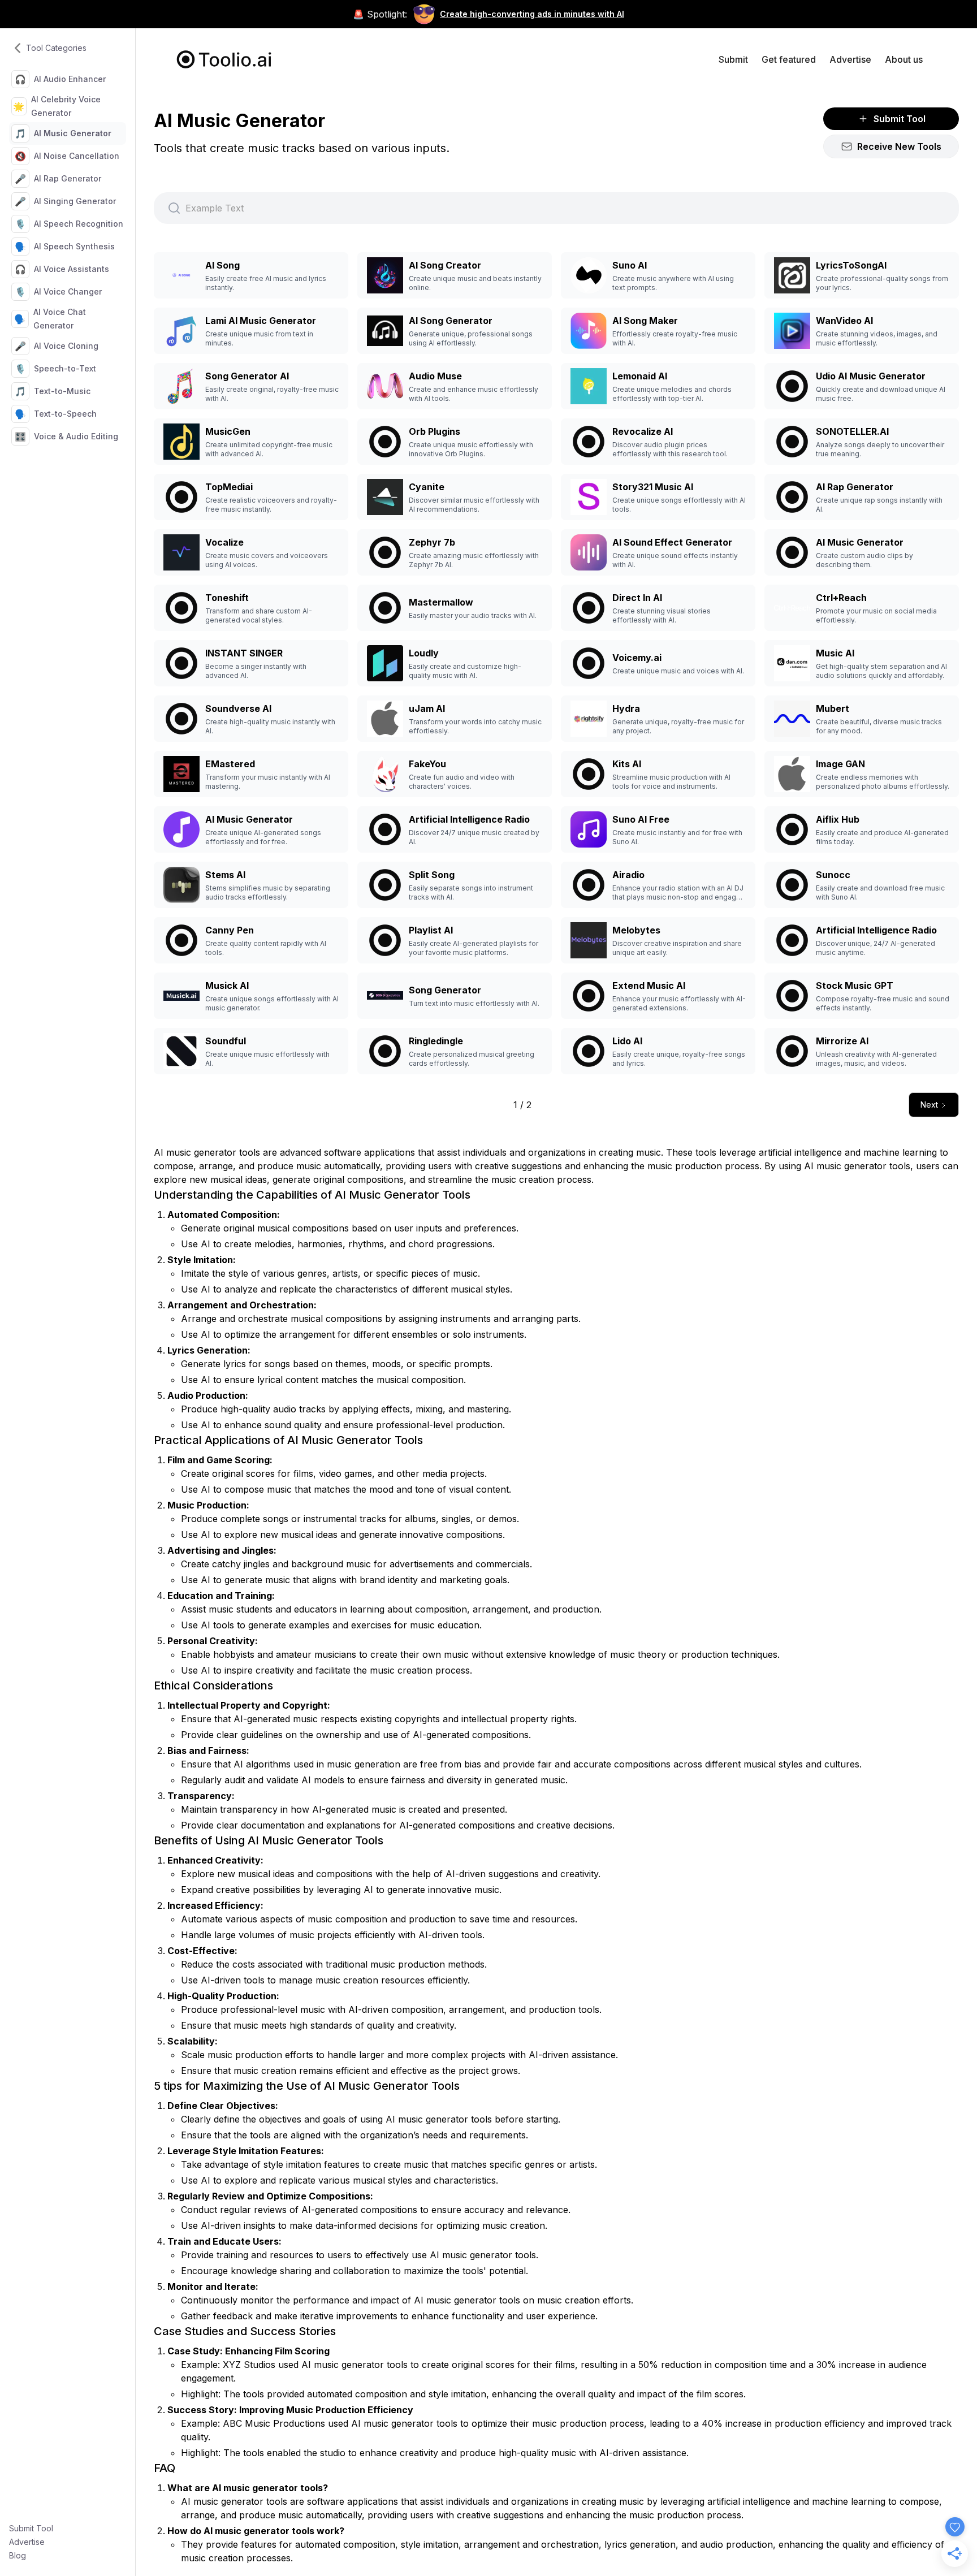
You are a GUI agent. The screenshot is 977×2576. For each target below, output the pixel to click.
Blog (18, 2555)
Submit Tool (31, 2528)
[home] (224, 59)
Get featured (789, 59)
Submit (733, 59)
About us (904, 59)
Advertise (27, 2542)
